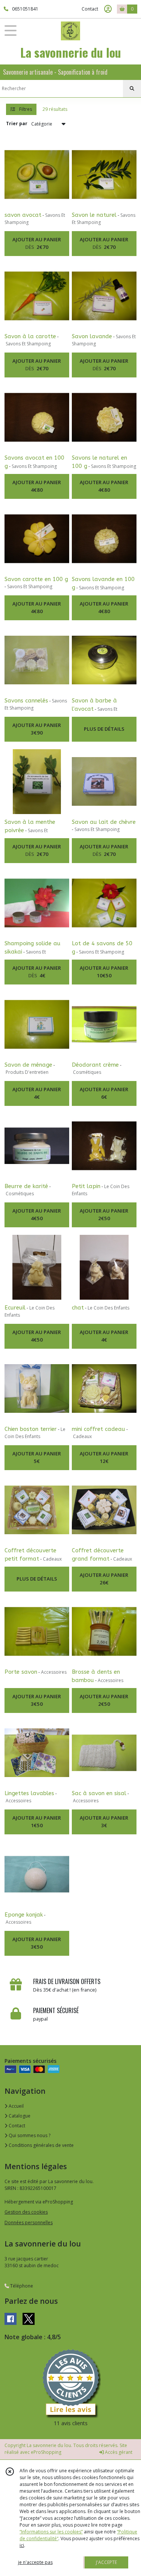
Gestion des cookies (26, 2212)
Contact (90, 9)
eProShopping (46, 2452)
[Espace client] (108, 9)
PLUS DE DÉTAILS (104, 729)
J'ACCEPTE (106, 2562)
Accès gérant (118, 2452)
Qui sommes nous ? (29, 2135)
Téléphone (21, 2286)
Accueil (16, 2106)
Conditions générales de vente (41, 2145)
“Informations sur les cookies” (51, 2532)
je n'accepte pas (35, 2562)
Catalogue (19, 2116)
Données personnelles (29, 2223)
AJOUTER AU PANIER (37, 243)
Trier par (17, 123)
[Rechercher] (132, 89)
